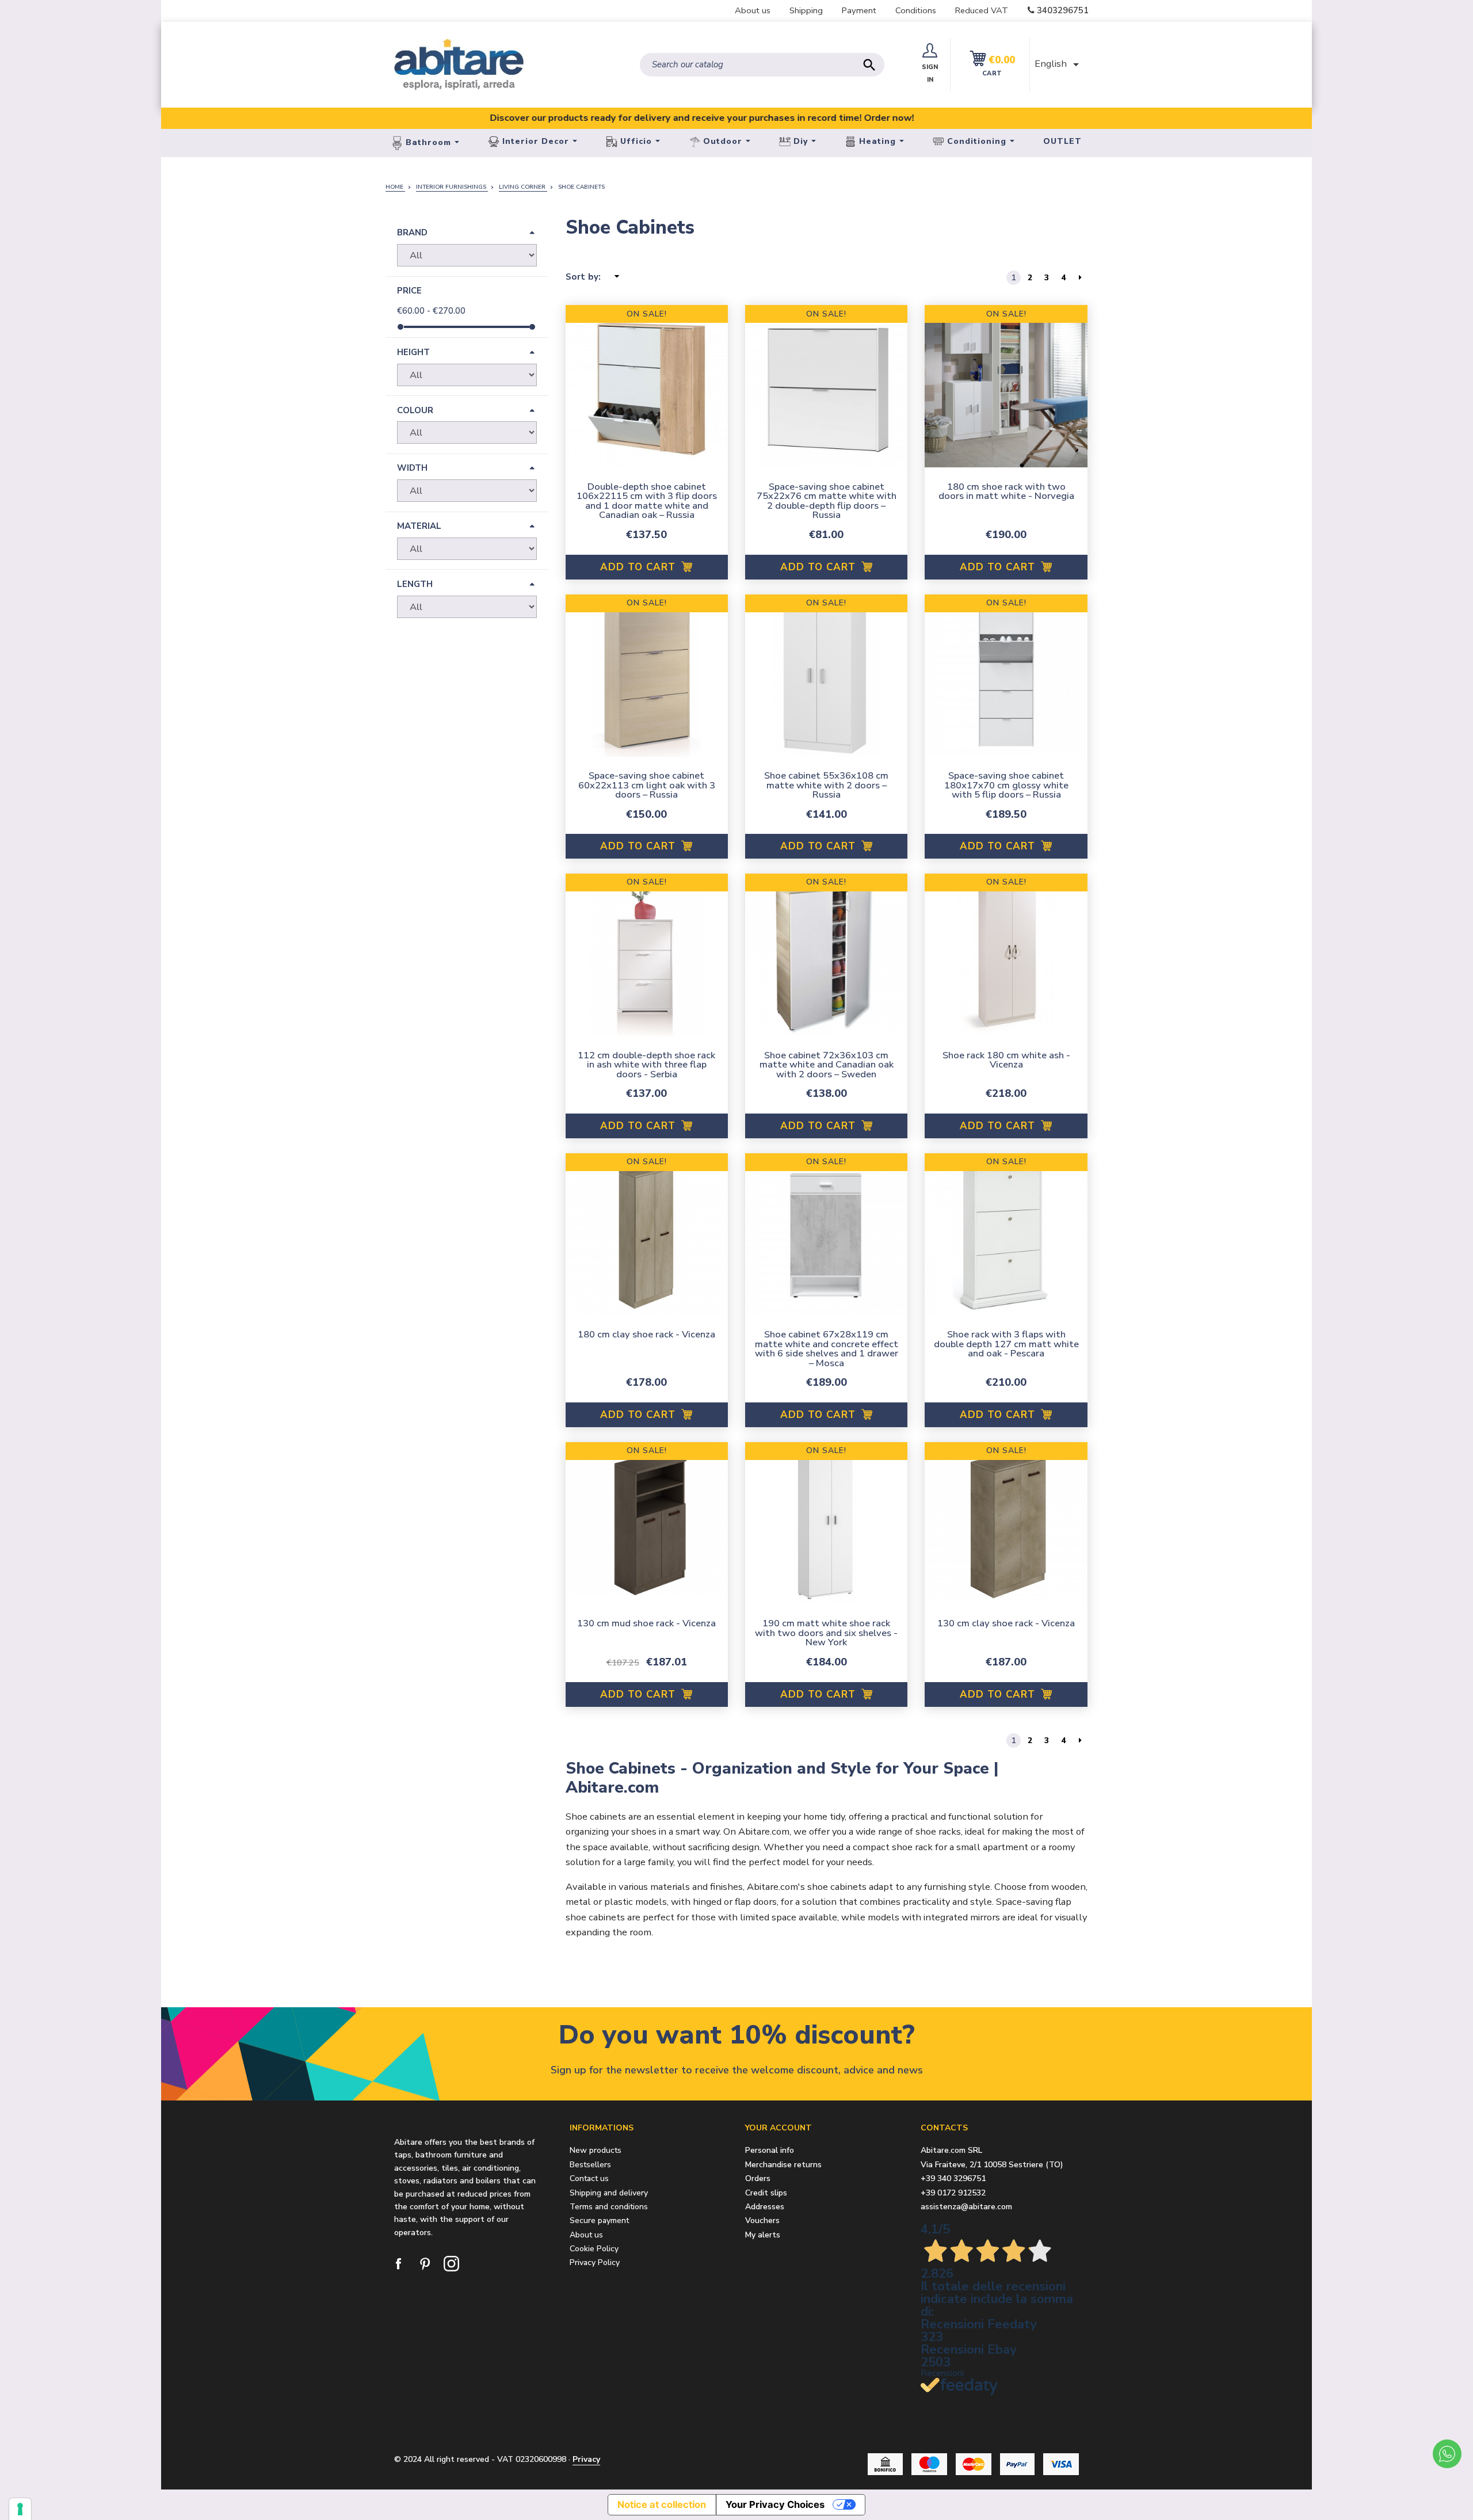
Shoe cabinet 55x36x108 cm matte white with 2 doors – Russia (826, 785)
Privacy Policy (595, 2262)
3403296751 (1063, 10)
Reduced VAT (982, 10)
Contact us (589, 2178)
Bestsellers (590, 2165)
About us (753, 10)
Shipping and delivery (609, 2193)
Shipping (806, 10)
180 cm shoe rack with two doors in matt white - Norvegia (1006, 491)
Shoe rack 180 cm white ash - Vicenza (1006, 1060)
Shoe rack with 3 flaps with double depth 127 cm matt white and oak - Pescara (1006, 1344)
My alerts (763, 2235)
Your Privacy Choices (775, 2504)
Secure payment (599, 2220)
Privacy (586, 2459)
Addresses (765, 2207)
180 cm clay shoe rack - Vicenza (646, 1334)
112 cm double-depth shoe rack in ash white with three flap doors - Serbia (646, 1065)
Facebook (399, 2264)
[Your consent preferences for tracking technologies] (20, 2509)
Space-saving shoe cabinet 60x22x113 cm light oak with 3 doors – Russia (647, 785)
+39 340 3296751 (953, 2178)
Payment (859, 10)
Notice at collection (662, 2504)
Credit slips (766, 2193)
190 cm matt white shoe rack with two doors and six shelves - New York (826, 1633)
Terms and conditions (609, 2207)
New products (596, 2150)
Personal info (770, 2151)
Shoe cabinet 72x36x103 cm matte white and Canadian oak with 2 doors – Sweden (827, 1065)
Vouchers (762, 2221)
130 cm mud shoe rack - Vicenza (646, 1623)
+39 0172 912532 (953, 2193)
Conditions (916, 10)
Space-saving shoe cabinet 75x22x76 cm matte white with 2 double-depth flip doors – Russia (827, 501)
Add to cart (640, 567)
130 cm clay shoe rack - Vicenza (1006, 1623)
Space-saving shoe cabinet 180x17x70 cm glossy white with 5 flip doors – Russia (1006, 785)
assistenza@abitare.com (966, 2207)
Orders (758, 2179)
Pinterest (426, 2264)
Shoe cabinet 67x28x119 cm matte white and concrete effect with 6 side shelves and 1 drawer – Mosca (827, 1349)
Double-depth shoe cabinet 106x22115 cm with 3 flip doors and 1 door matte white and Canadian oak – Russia (647, 501)
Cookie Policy (594, 2249)
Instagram (452, 2264)
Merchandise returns (783, 2165)
